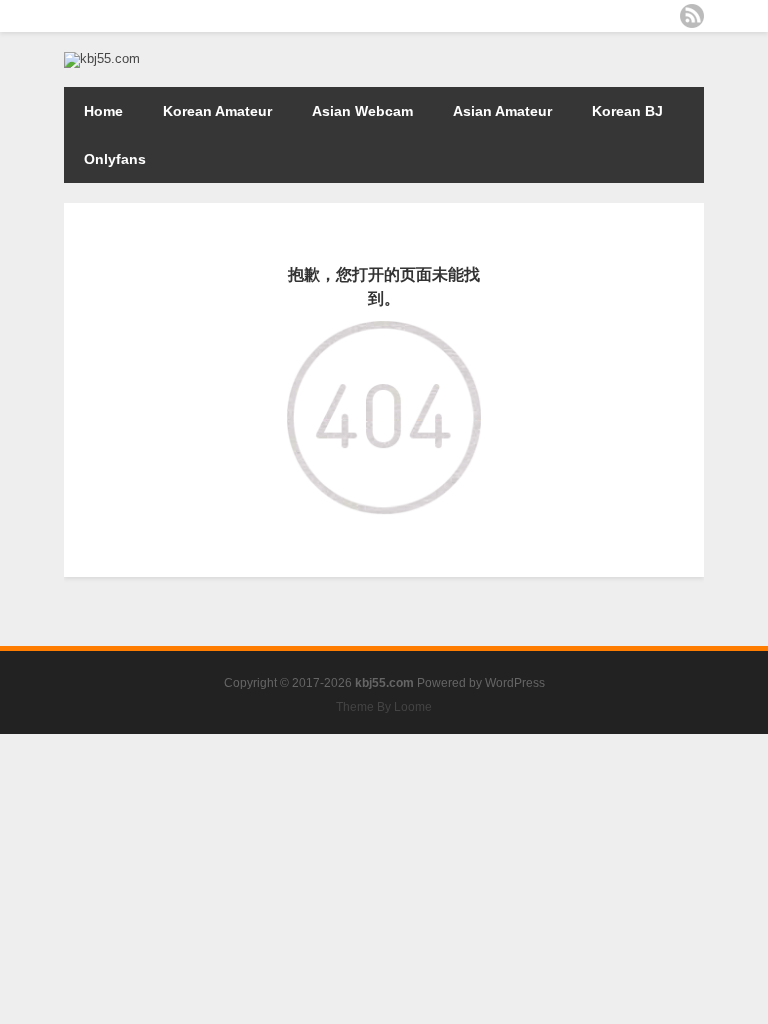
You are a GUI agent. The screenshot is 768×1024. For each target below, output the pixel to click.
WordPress (515, 683)
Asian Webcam (362, 111)
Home (103, 111)
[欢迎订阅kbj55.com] (692, 16)
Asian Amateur (502, 111)
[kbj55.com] (102, 58)
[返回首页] (383, 335)
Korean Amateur (217, 111)
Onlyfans (115, 159)
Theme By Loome (384, 707)
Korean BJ (627, 111)
